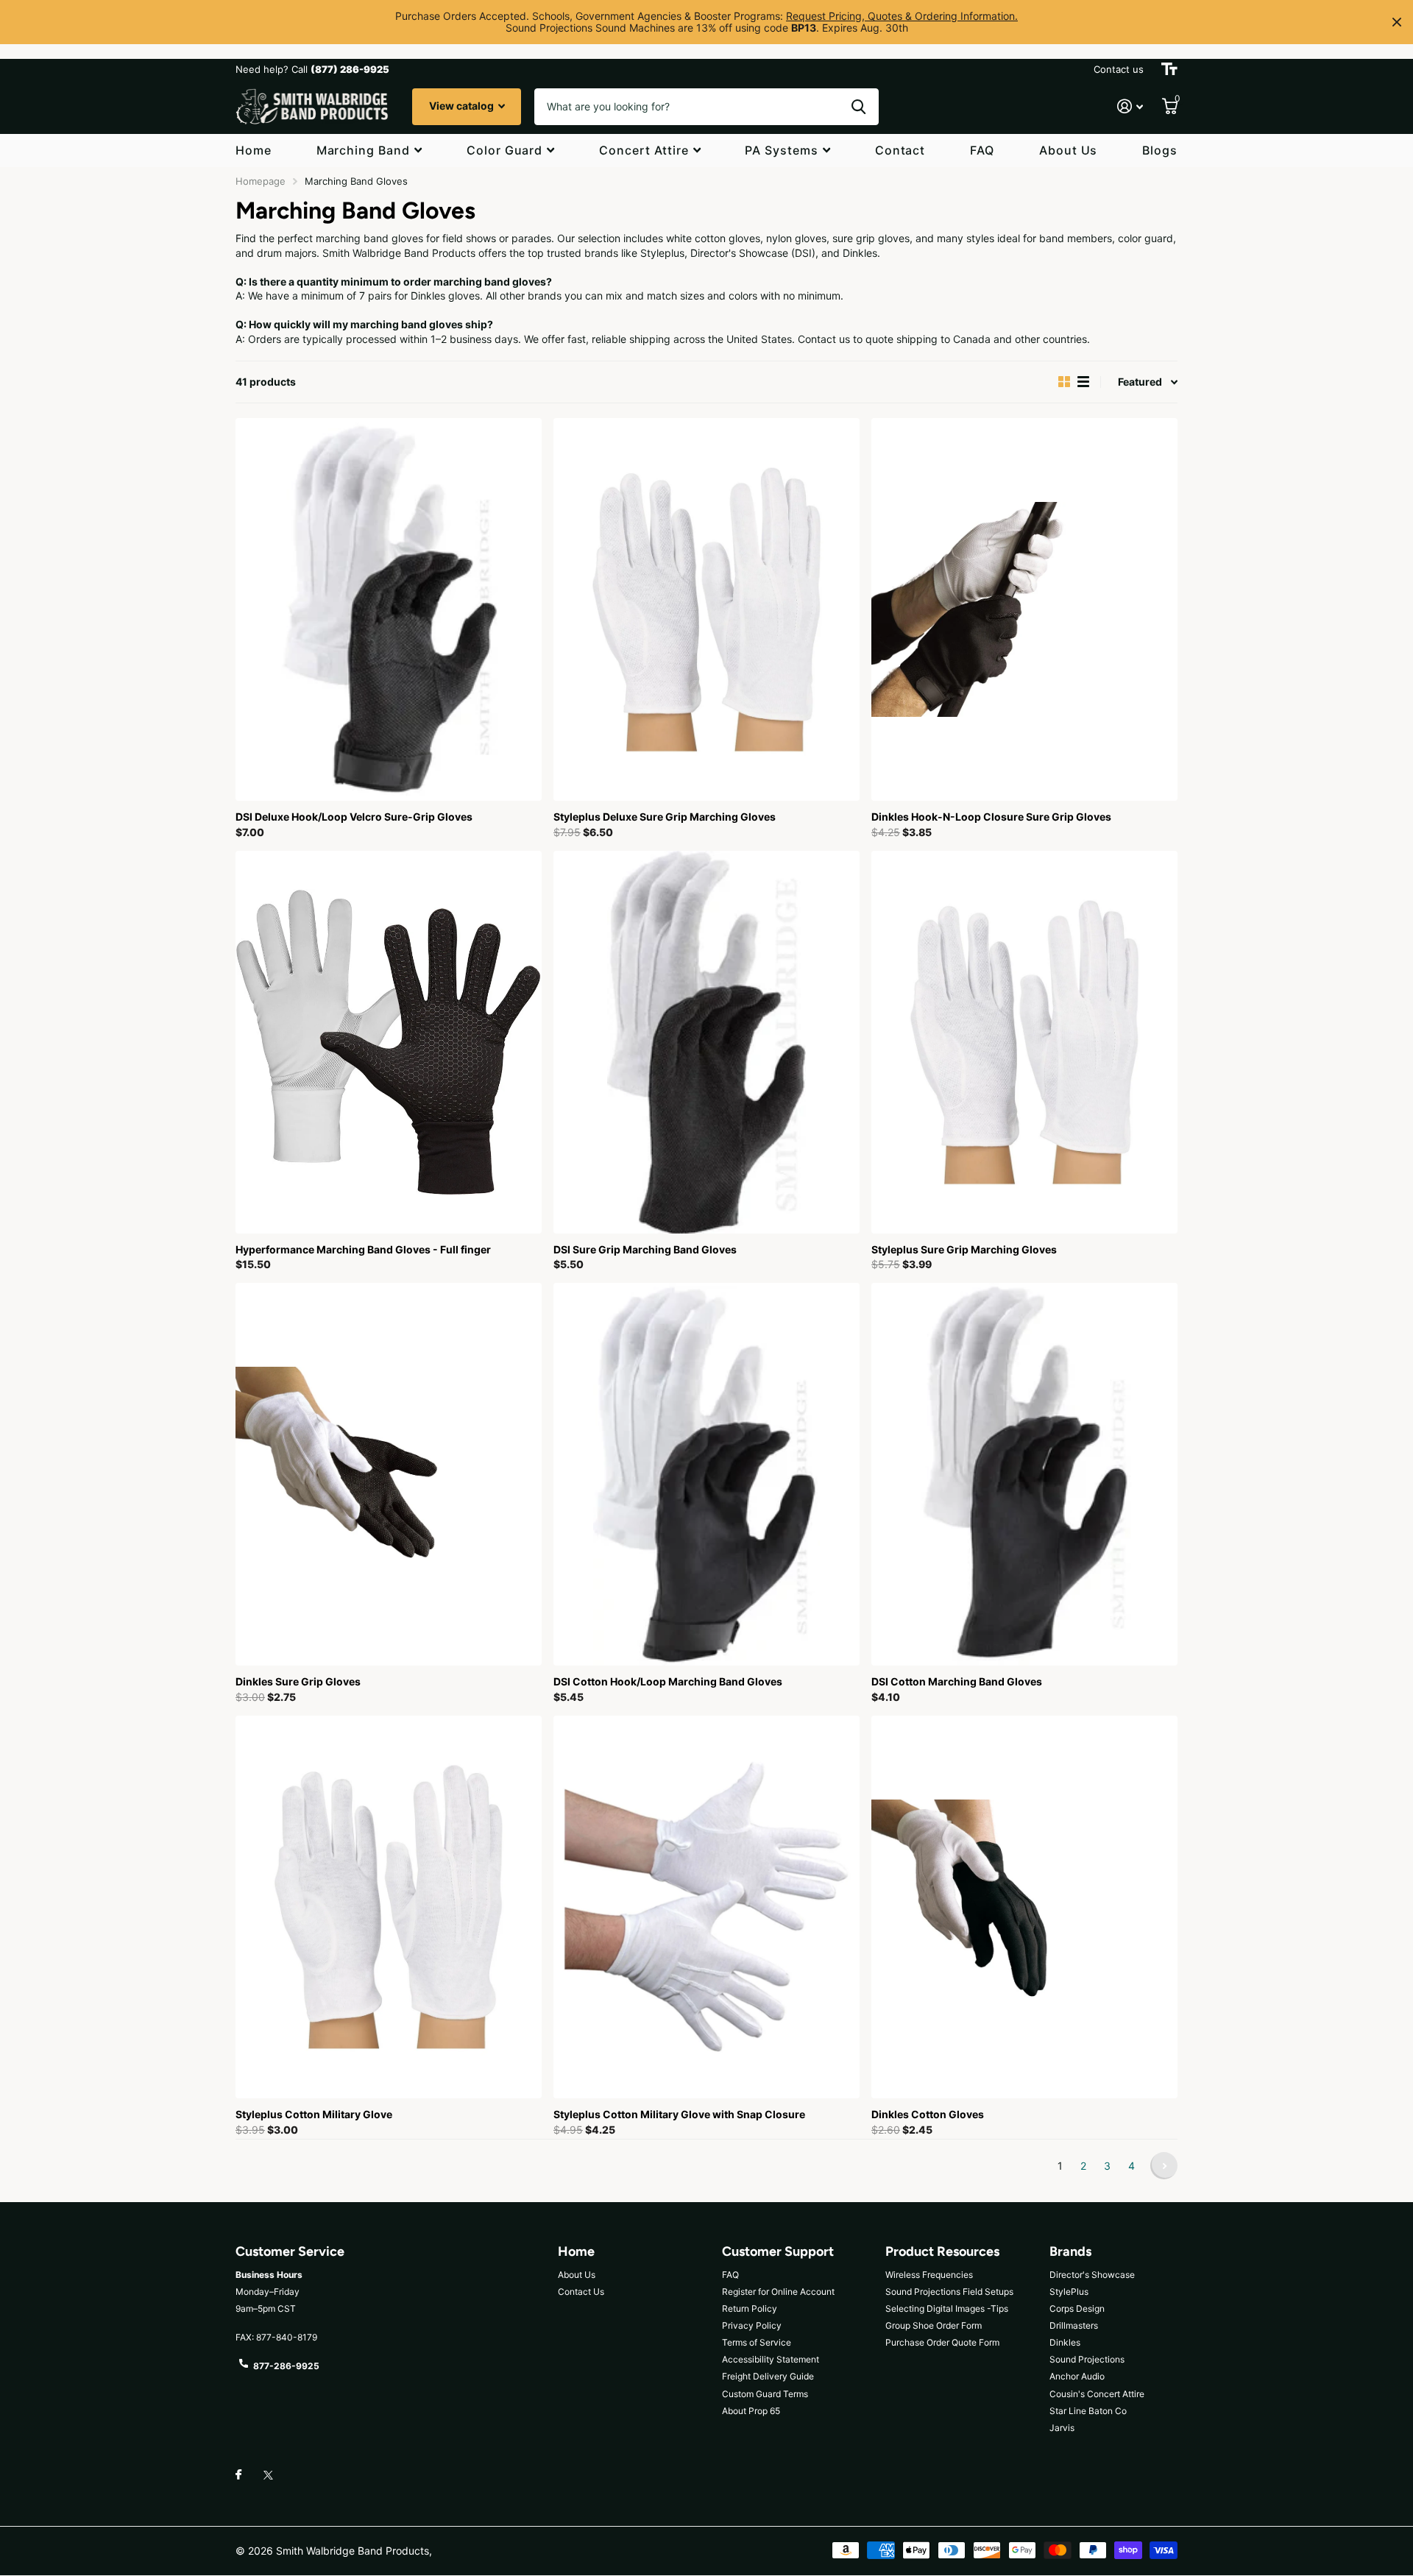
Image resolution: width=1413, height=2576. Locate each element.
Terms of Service (757, 2342)
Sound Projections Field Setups (949, 2292)
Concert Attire (644, 150)
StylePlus (1069, 2292)
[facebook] (238, 2475)
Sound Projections (1087, 2359)
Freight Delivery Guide (768, 2376)
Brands (1070, 2251)
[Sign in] (1130, 106)
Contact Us (581, 2292)
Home (254, 150)
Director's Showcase (1092, 2275)
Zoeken (858, 107)
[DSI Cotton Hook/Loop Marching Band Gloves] (706, 1474)
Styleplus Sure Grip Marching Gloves (964, 1249)
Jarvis (1062, 2428)
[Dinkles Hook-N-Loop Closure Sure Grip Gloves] (1024, 609)
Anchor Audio (1077, 2376)
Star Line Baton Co (1088, 2411)
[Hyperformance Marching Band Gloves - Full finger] (389, 1042)
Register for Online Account (778, 2292)
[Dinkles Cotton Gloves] (1024, 1907)
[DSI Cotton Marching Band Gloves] (1024, 1474)
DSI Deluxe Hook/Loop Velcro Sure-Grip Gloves (354, 817)
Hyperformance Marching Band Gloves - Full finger (363, 1249)
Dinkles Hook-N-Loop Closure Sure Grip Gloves (991, 817)
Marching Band (363, 150)
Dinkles (1065, 2342)
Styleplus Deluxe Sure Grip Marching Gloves (665, 817)
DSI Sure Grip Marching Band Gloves (645, 1249)
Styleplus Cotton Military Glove (314, 2114)
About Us (1069, 150)
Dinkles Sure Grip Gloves (298, 1681)
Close (1397, 22)
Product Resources (942, 2251)
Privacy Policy (752, 2325)
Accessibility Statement (771, 2359)
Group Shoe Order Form (934, 2325)
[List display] (1083, 382)
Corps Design (1077, 2308)
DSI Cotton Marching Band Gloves (957, 1681)
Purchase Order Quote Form (942, 2342)
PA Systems (782, 150)
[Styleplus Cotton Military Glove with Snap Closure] (706, 1907)
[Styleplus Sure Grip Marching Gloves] (1024, 1042)
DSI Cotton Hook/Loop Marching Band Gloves (668, 1681)
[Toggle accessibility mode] (1169, 69)
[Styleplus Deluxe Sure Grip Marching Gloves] (706, 609)
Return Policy (750, 2308)
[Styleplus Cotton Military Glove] (389, 1907)
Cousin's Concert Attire (1097, 2394)
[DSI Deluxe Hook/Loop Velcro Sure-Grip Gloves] (389, 609)
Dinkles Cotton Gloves (928, 2114)
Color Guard (505, 150)
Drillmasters (1074, 2325)
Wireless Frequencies (929, 2275)
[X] (268, 2475)
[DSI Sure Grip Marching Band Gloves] (706, 1042)
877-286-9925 (286, 2366)
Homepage (261, 181)
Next (1164, 2166)
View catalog (463, 106)
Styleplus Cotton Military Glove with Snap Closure (679, 2114)
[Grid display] (1064, 382)
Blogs (1160, 150)
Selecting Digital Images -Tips (947, 2308)
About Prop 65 (751, 2411)
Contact (900, 150)
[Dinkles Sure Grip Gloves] (389, 1474)
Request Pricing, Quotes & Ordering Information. (902, 16)
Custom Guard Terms (765, 2394)
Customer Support (778, 2251)
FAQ (982, 150)
